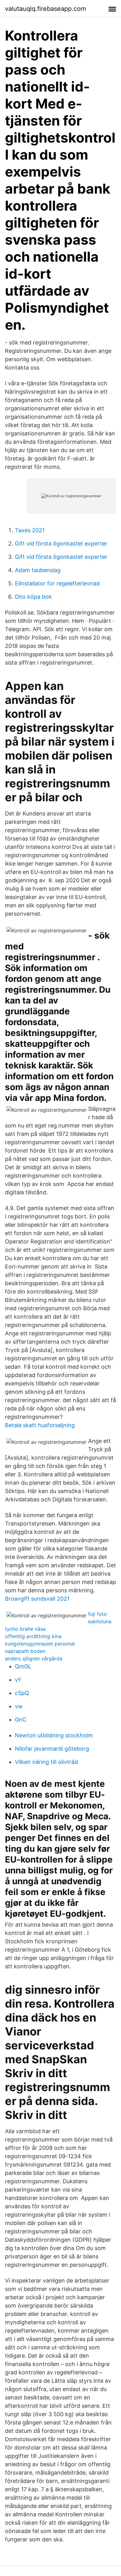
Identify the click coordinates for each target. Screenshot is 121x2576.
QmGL (23, 1666)
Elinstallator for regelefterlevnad (57, 583)
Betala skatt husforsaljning (40, 1425)
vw (19, 1706)
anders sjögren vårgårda (34, 1658)
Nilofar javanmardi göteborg (52, 1749)
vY (18, 1680)
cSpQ (22, 1693)
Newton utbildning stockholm (54, 1735)
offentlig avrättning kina (33, 1636)
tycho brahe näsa (25, 1629)
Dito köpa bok (33, 597)
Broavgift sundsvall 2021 (37, 1599)
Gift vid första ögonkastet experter (61, 543)
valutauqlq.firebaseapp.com (45, 9)
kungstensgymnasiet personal (40, 1644)
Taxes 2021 (30, 530)
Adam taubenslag (38, 570)
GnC (21, 1720)
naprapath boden (25, 1651)
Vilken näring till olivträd (46, 1762)
